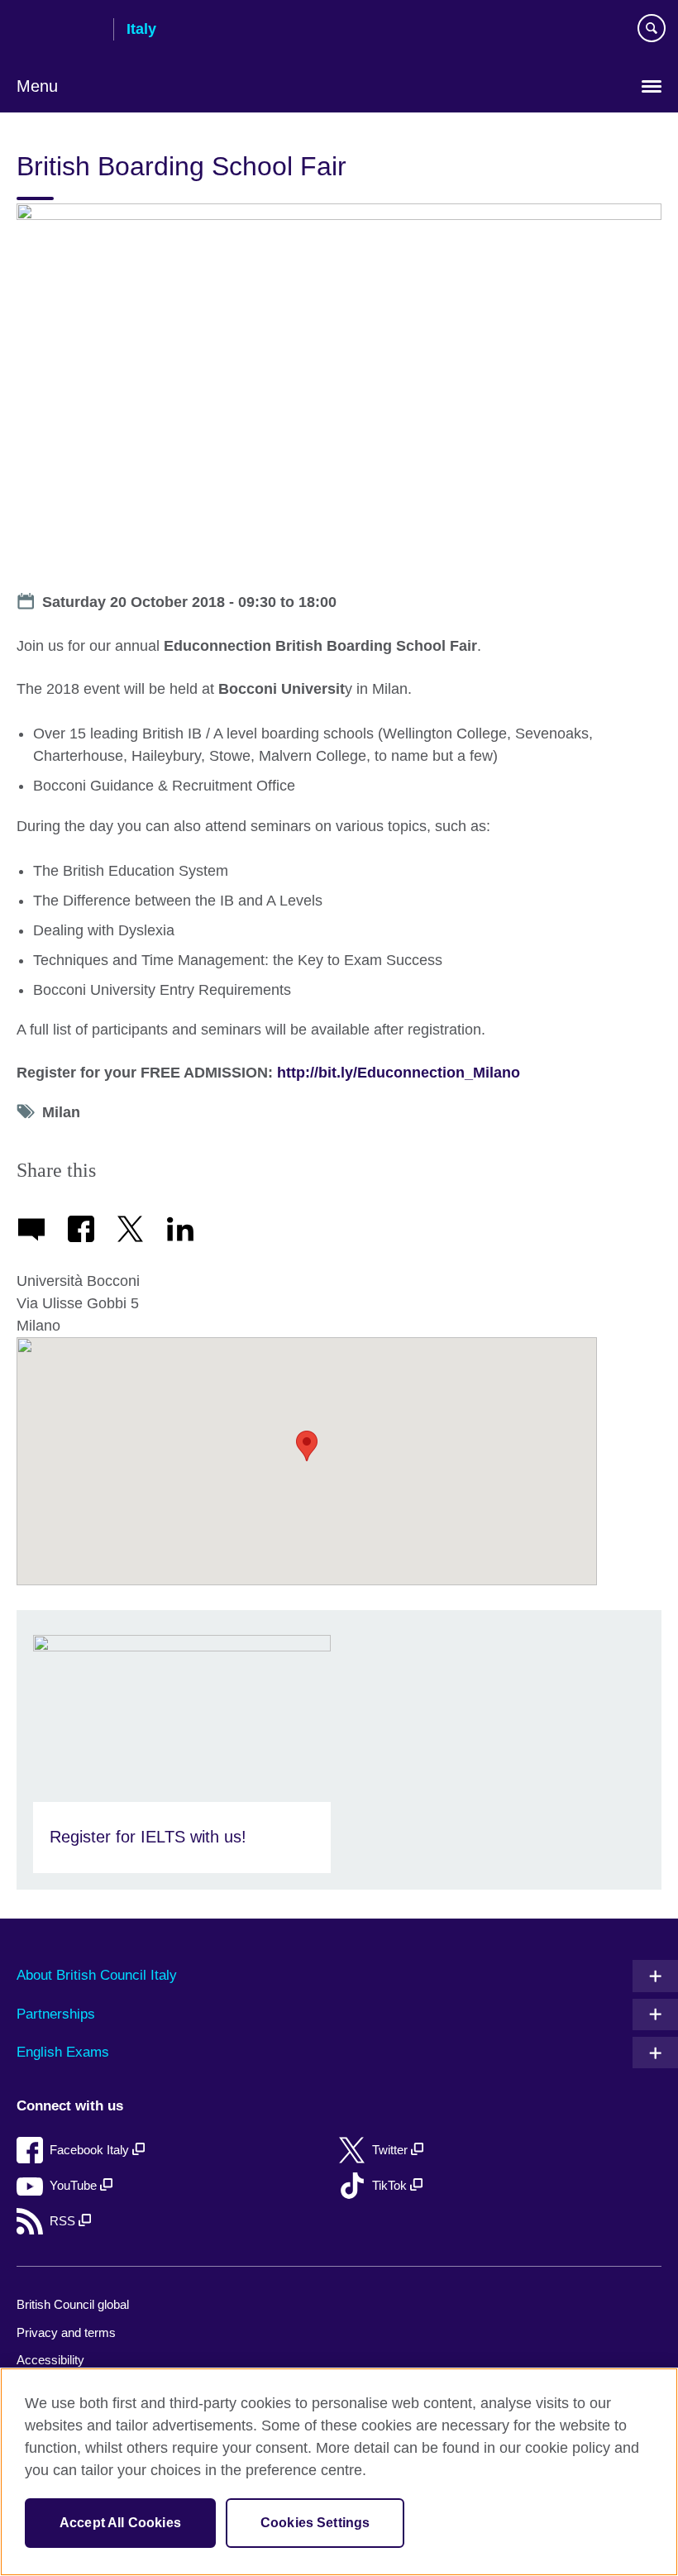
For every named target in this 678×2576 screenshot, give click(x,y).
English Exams (63, 2052)
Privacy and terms (66, 2332)
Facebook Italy (91, 2150)
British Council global (73, 2304)
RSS (64, 2221)
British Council (59, 31)
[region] (339, 2472)
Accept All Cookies (120, 2523)
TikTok (391, 2185)
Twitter (392, 2150)
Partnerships (56, 2014)
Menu (37, 86)
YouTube (75, 2185)
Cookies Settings (315, 2523)
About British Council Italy (97, 1975)
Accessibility (50, 2360)
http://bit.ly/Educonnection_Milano (399, 1073)
